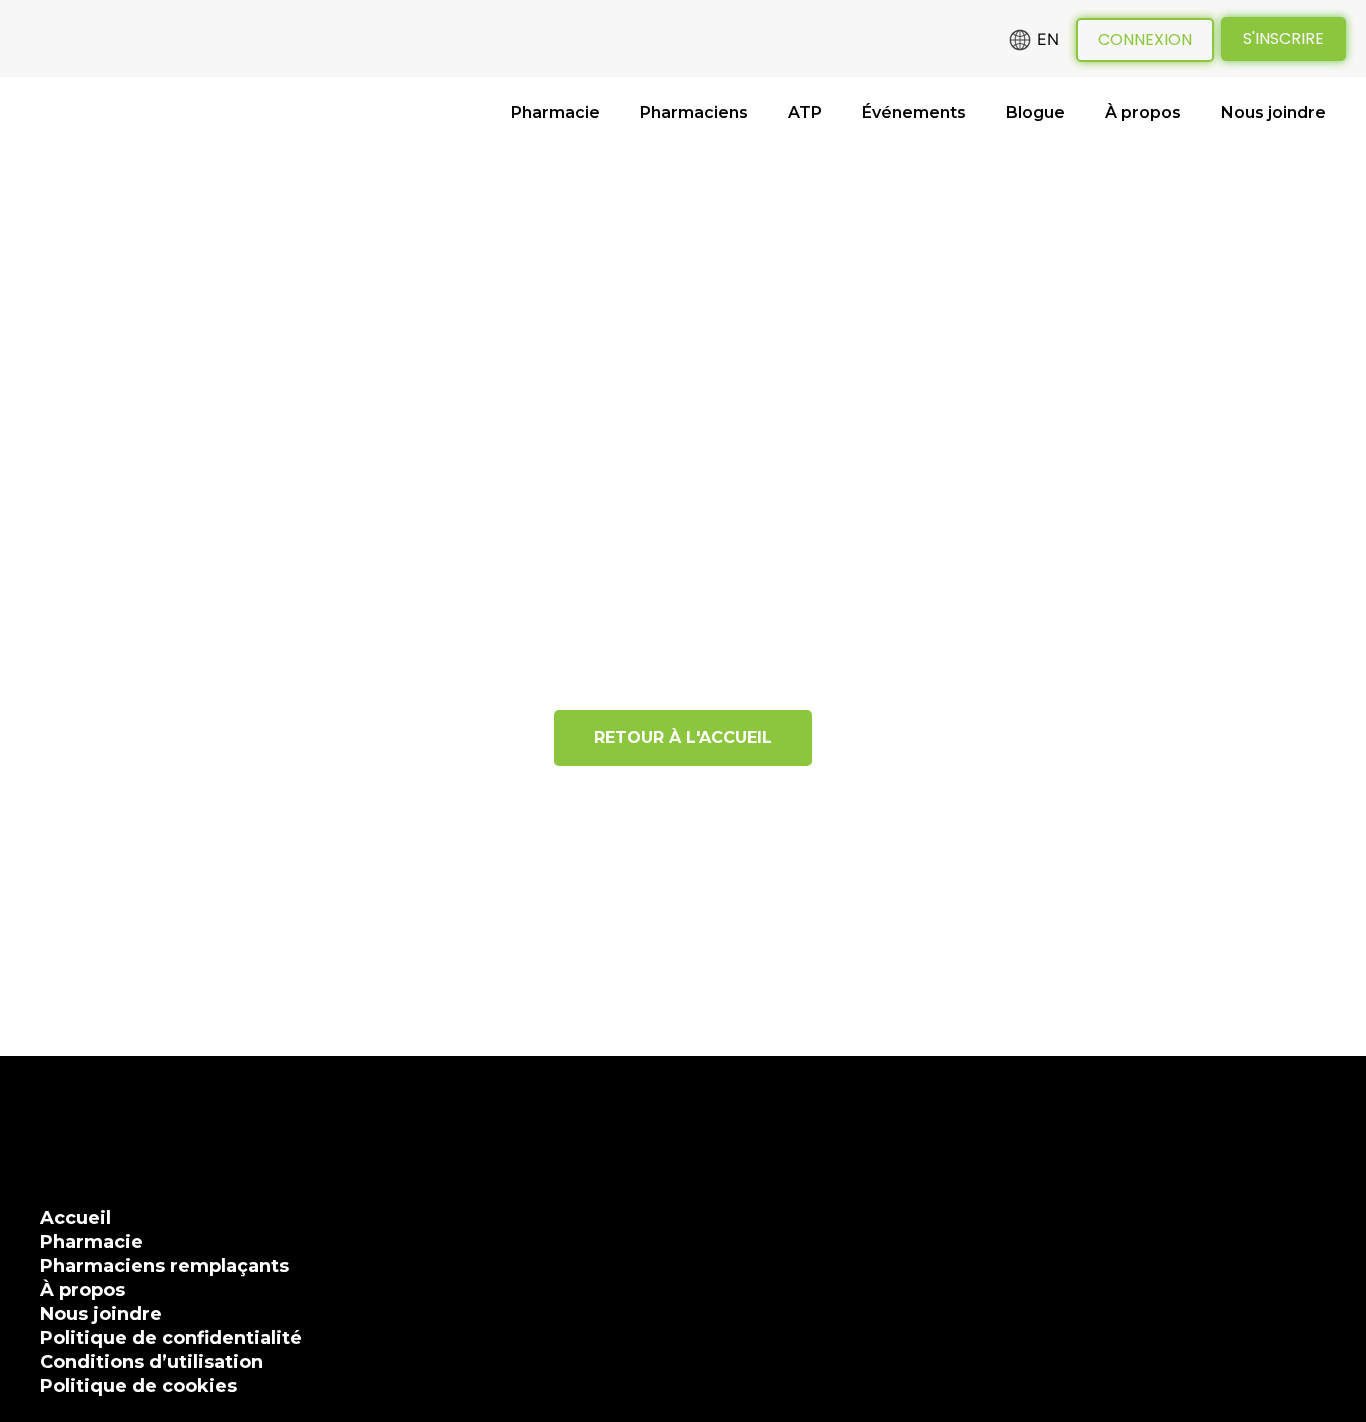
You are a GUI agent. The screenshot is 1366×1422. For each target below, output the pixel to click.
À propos (1143, 112)
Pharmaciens (694, 112)
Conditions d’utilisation (151, 1362)
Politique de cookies (138, 1386)
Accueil (75, 1218)
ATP (805, 112)
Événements (914, 112)
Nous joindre (1273, 112)
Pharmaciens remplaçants (164, 1266)
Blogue (1035, 112)
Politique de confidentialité (171, 1338)
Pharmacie (555, 112)
